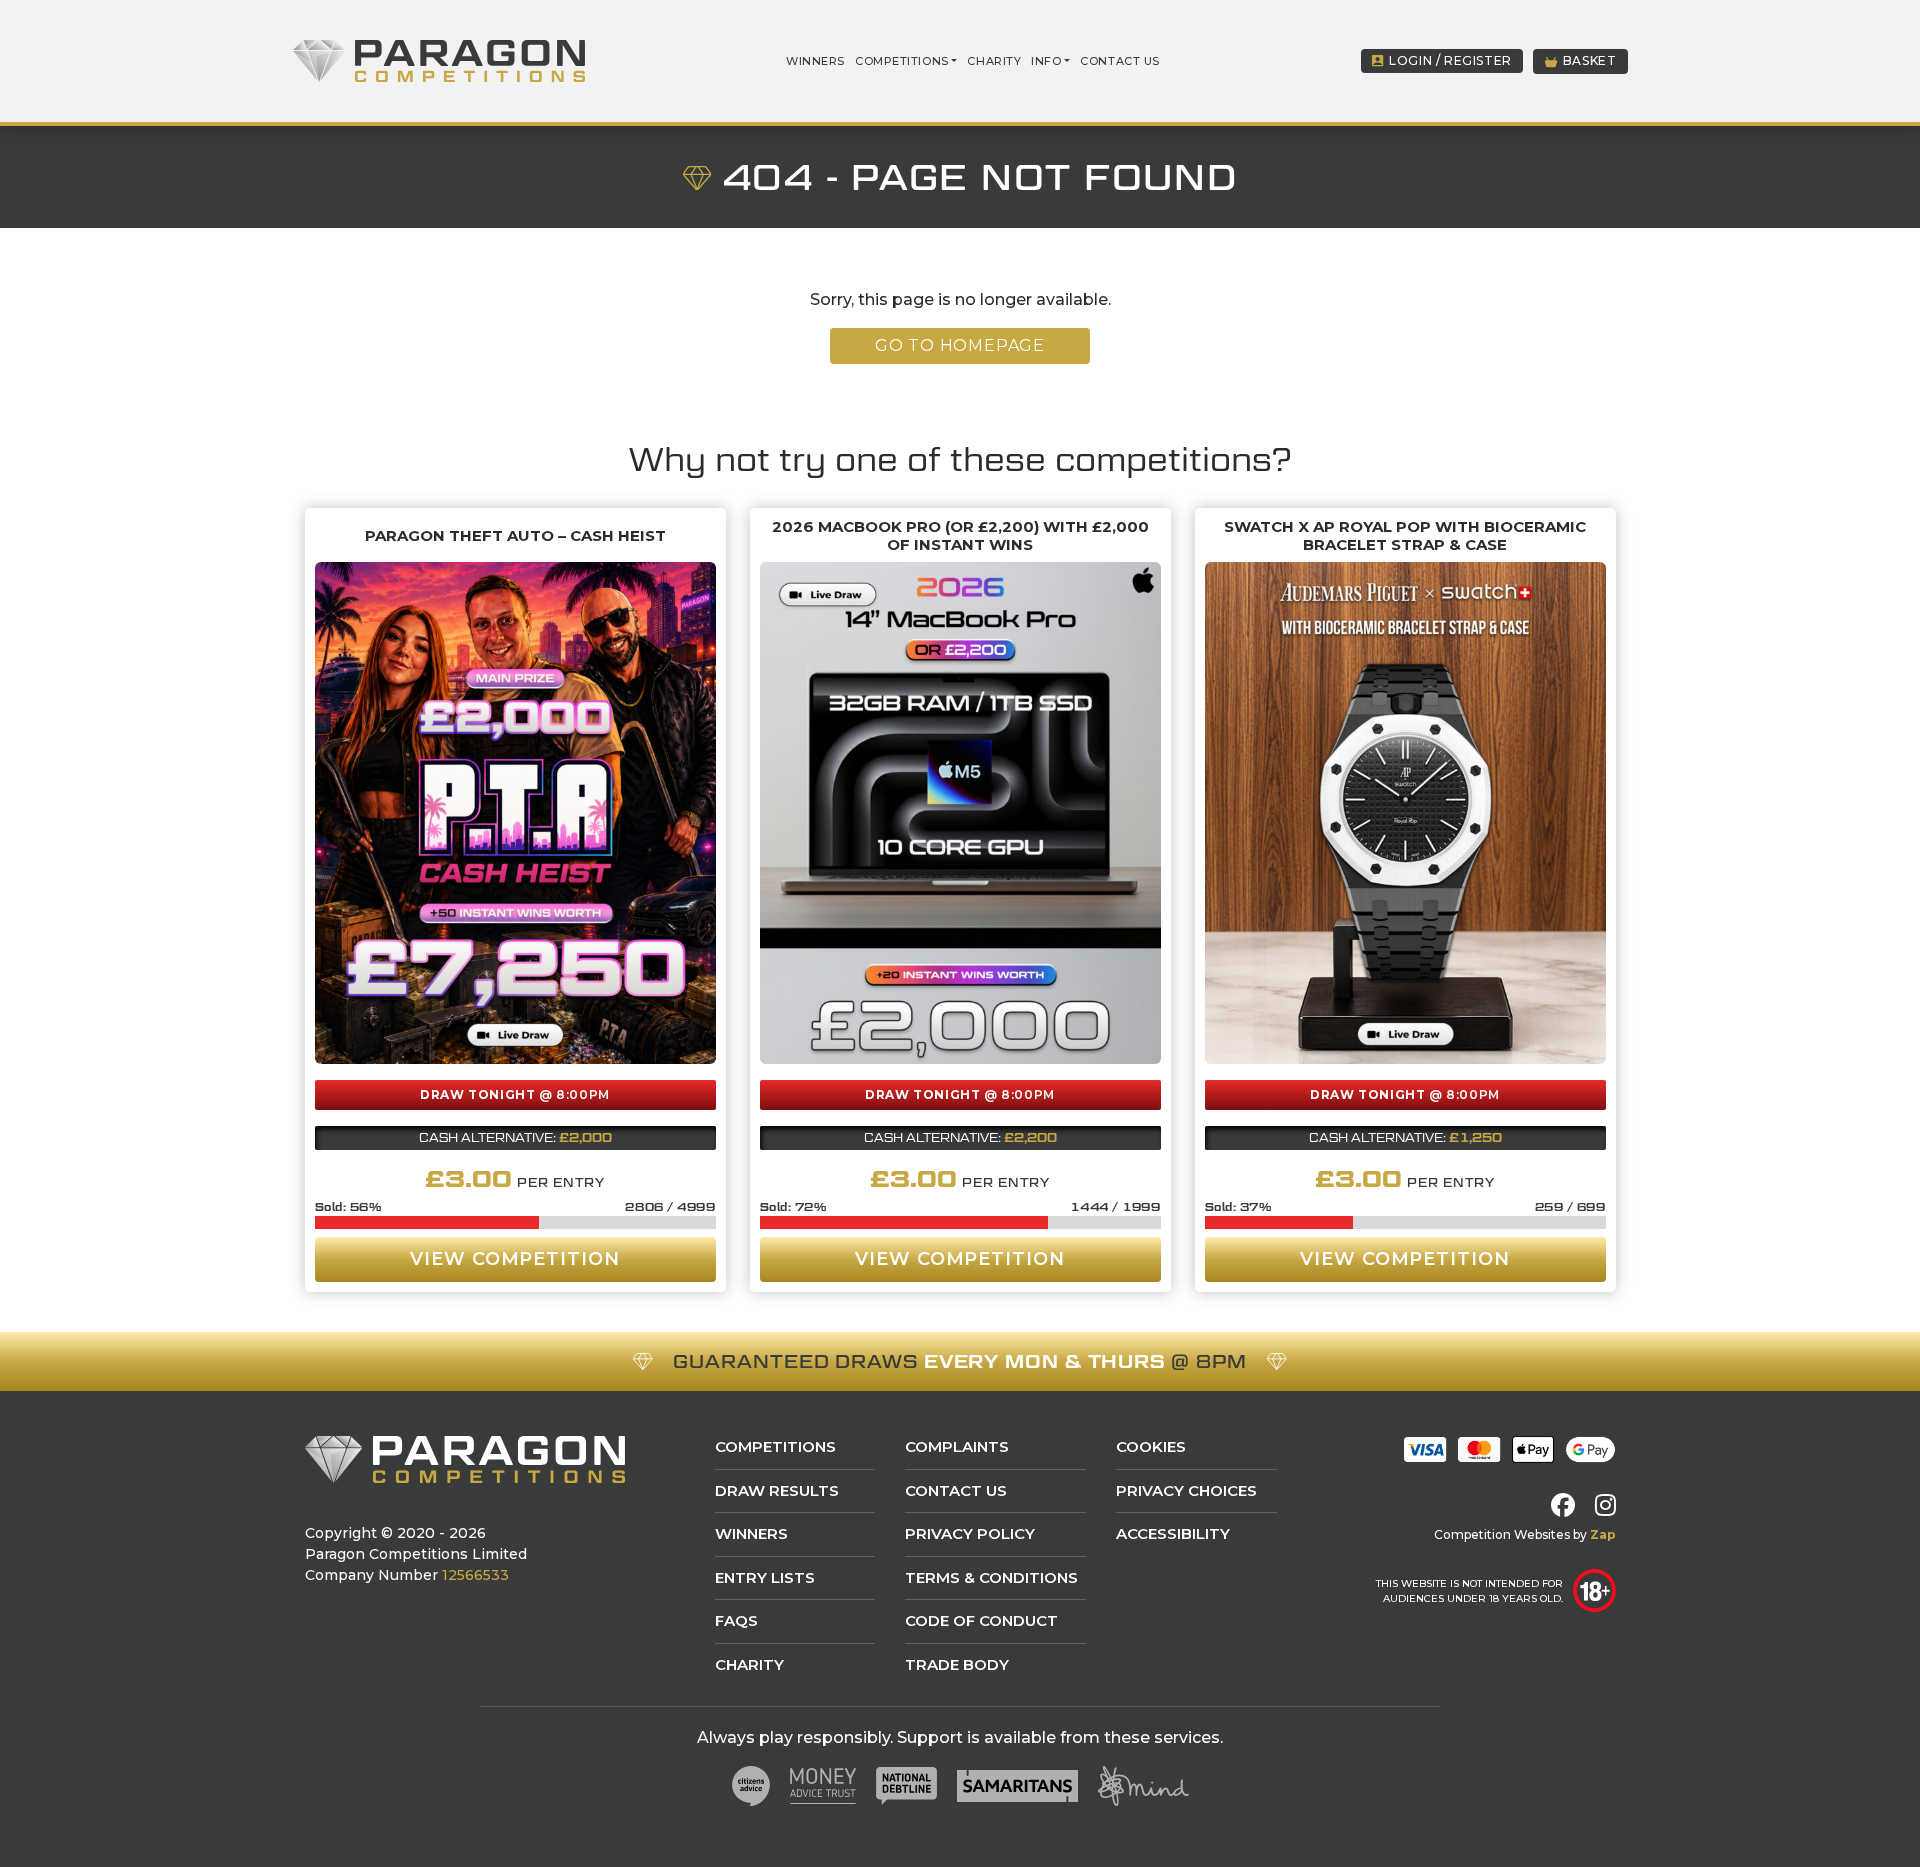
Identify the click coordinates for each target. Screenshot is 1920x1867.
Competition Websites (1502, 1534)
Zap (1603, 1534)
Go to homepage (960, 345)
